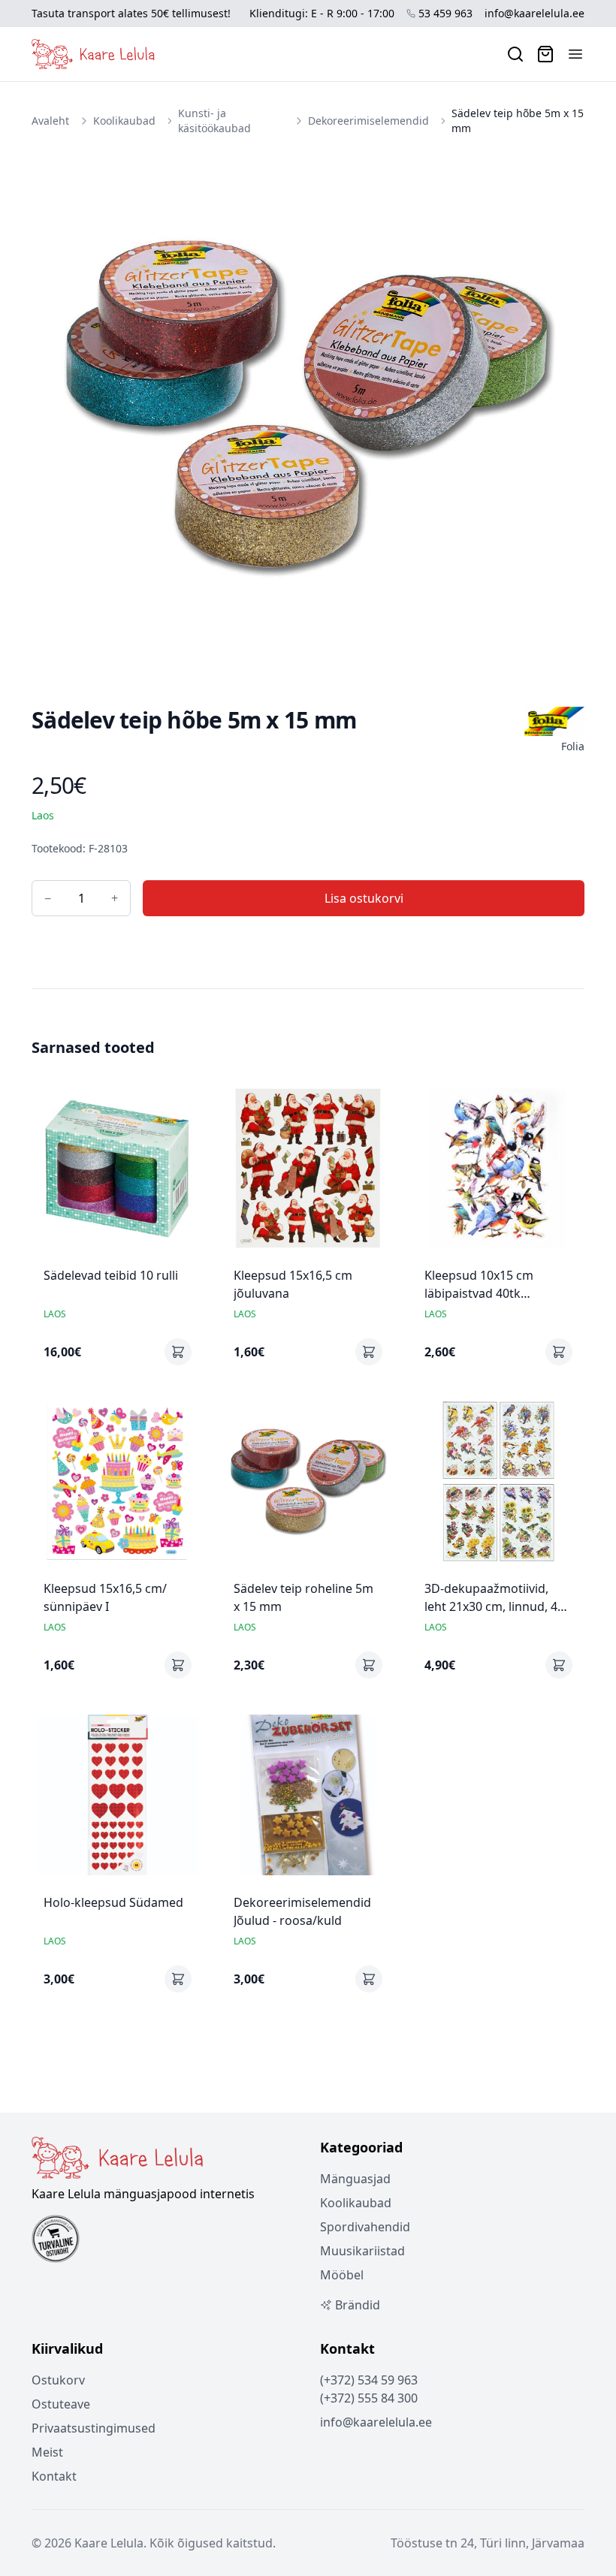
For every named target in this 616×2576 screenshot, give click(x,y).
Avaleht (50, 121)
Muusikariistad (362, 2251)
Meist (47, 2452)
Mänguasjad (355, 2179)
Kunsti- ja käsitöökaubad (214, 121)
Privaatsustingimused (94, 2428)
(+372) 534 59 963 (369, 2380)
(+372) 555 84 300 (369, 2398)
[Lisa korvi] (178, 1352)
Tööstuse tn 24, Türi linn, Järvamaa (488, 2543)
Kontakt (54, 2476)
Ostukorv (58, 2380)
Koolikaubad (124, 121)
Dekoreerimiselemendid (368, 121)
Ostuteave (61, 2404)
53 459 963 (445, 13)
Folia (573, 746)
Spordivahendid (365, 2227)
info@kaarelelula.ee (534, 13)
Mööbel (342, 2275)
